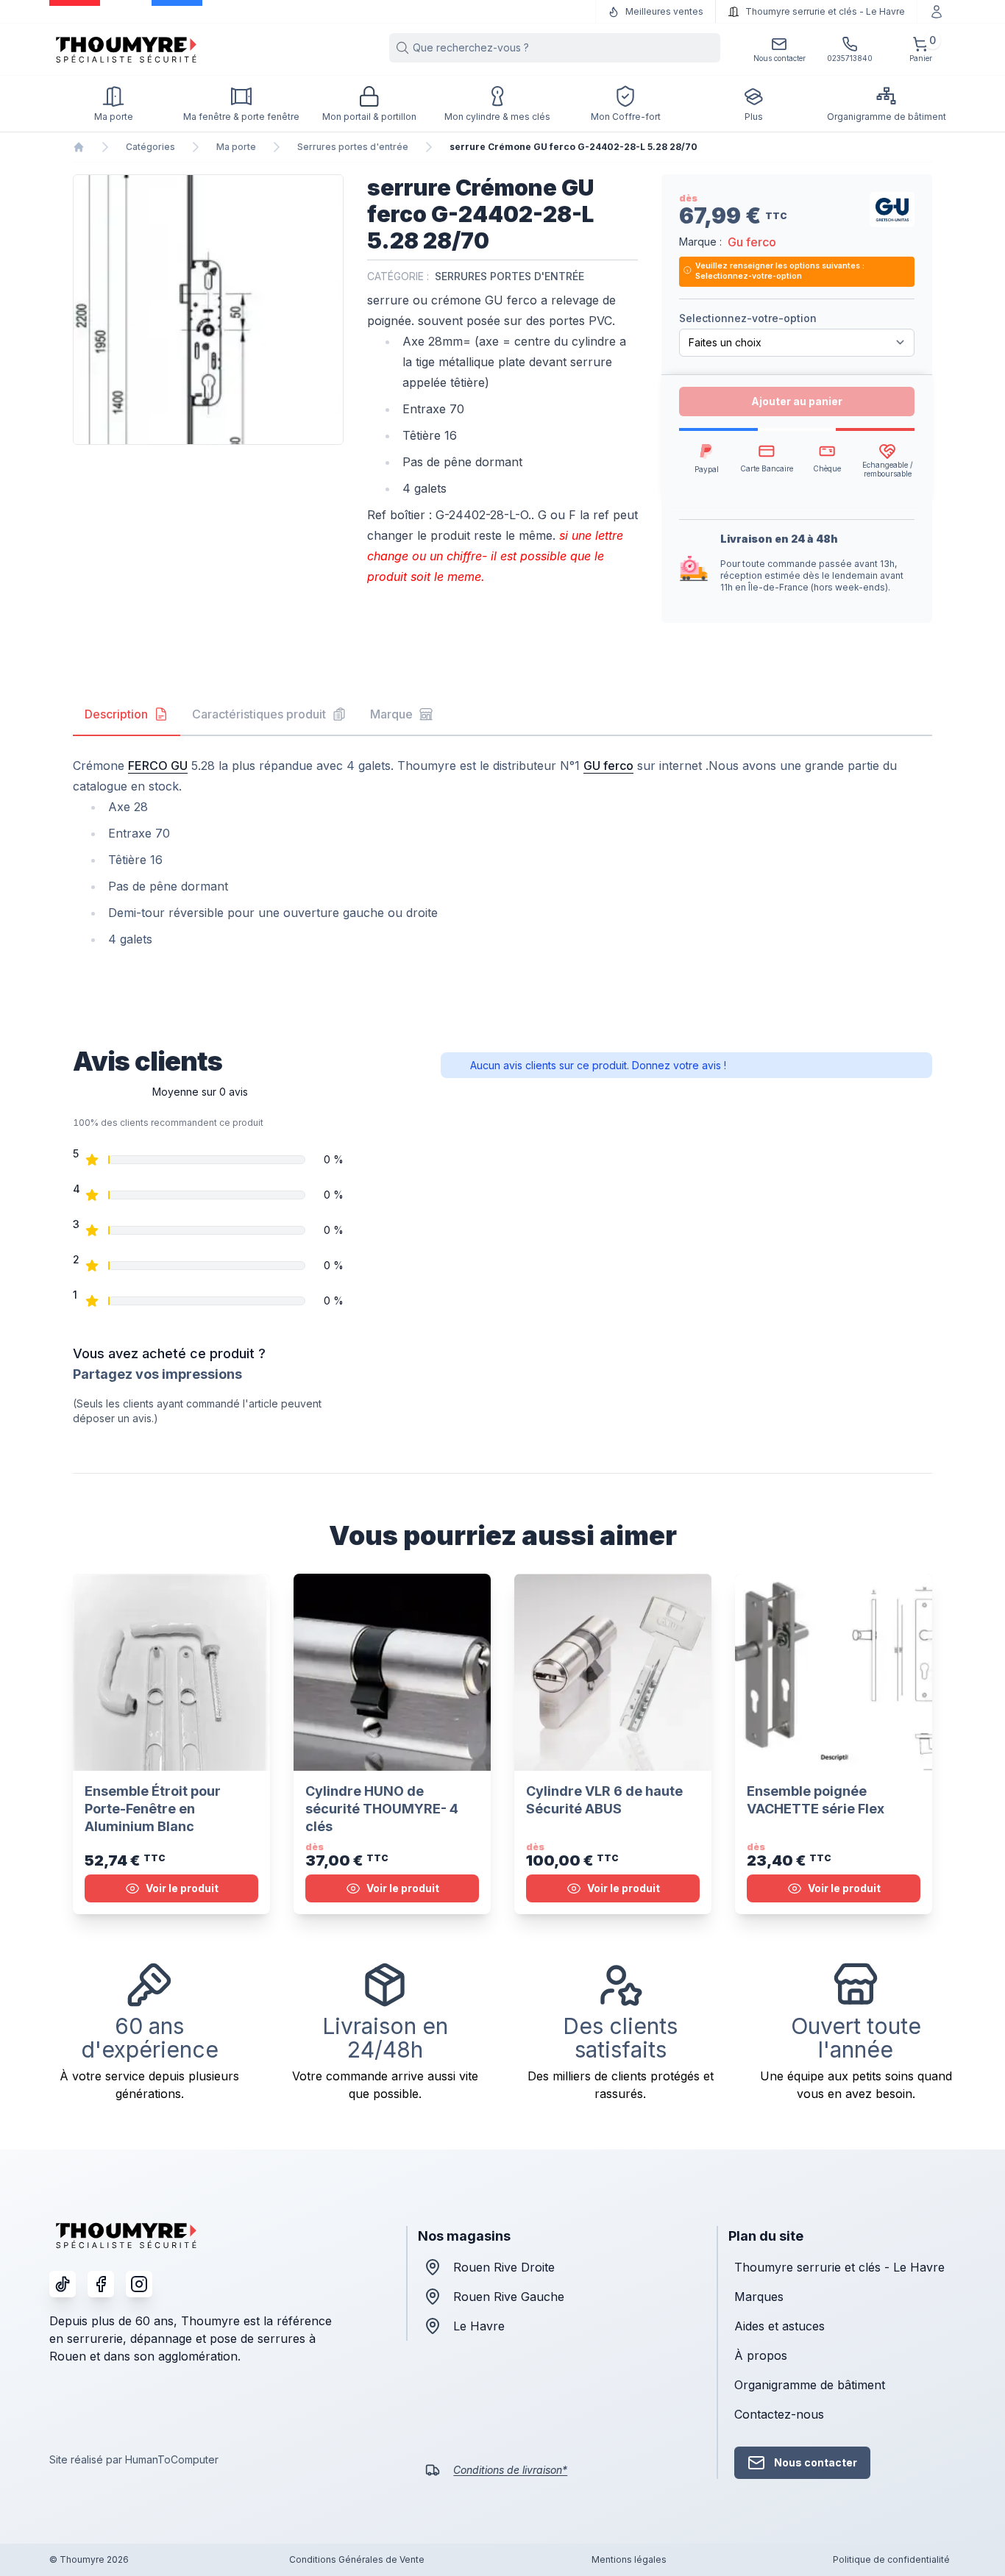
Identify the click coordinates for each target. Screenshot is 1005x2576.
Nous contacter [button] (816, 2462)
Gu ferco (752, 242)
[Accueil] (79, 147)
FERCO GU (158, 766)
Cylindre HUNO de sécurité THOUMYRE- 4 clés (382, 1809)
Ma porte (236, 147)
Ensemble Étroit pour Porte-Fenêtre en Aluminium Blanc (153, 1809)
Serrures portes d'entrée (353, 147)
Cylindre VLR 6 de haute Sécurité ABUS (604, 1800)
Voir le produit (182, 1888)
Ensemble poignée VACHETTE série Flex (816, 1800)
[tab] (127, 715)
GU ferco (608, 766)
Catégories (150, 147)
